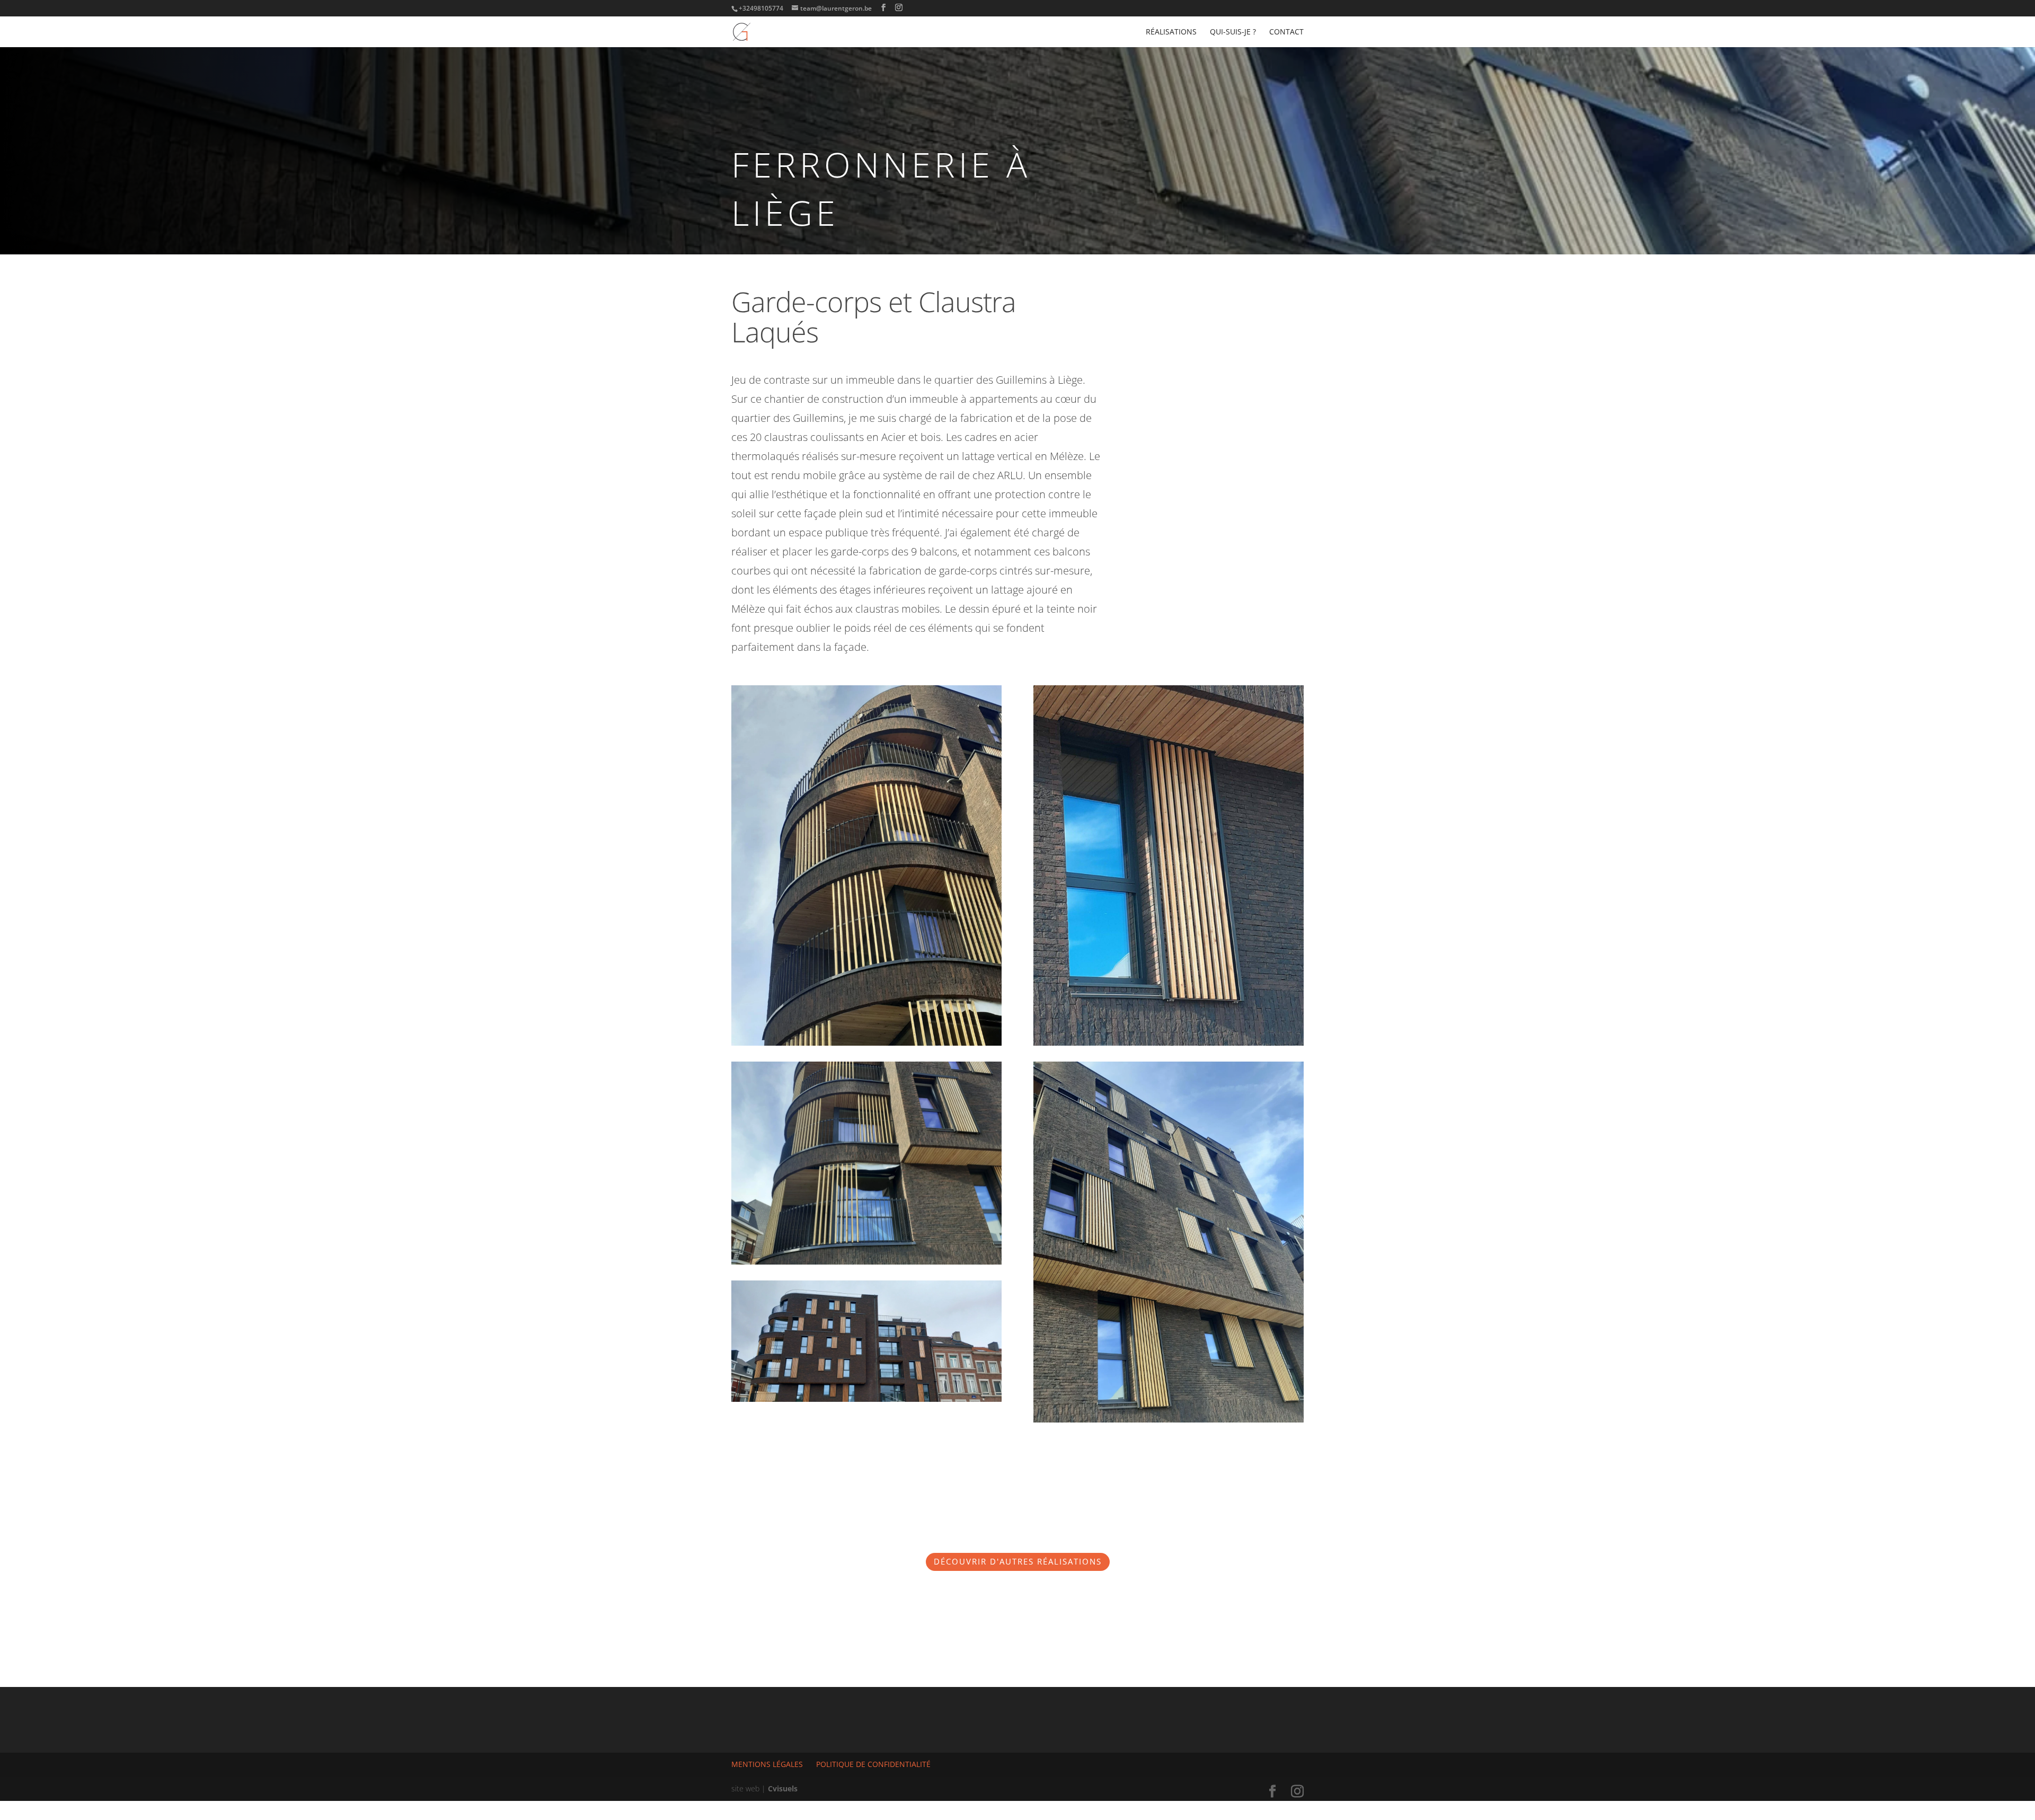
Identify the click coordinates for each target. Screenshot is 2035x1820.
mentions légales (767, 1764)
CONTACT (1286, 32)
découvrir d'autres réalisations (1018, 1561)
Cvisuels (783, 1788)
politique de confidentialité (873, 1764)
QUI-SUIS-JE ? (1233, 32)
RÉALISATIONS (1171, 32)
